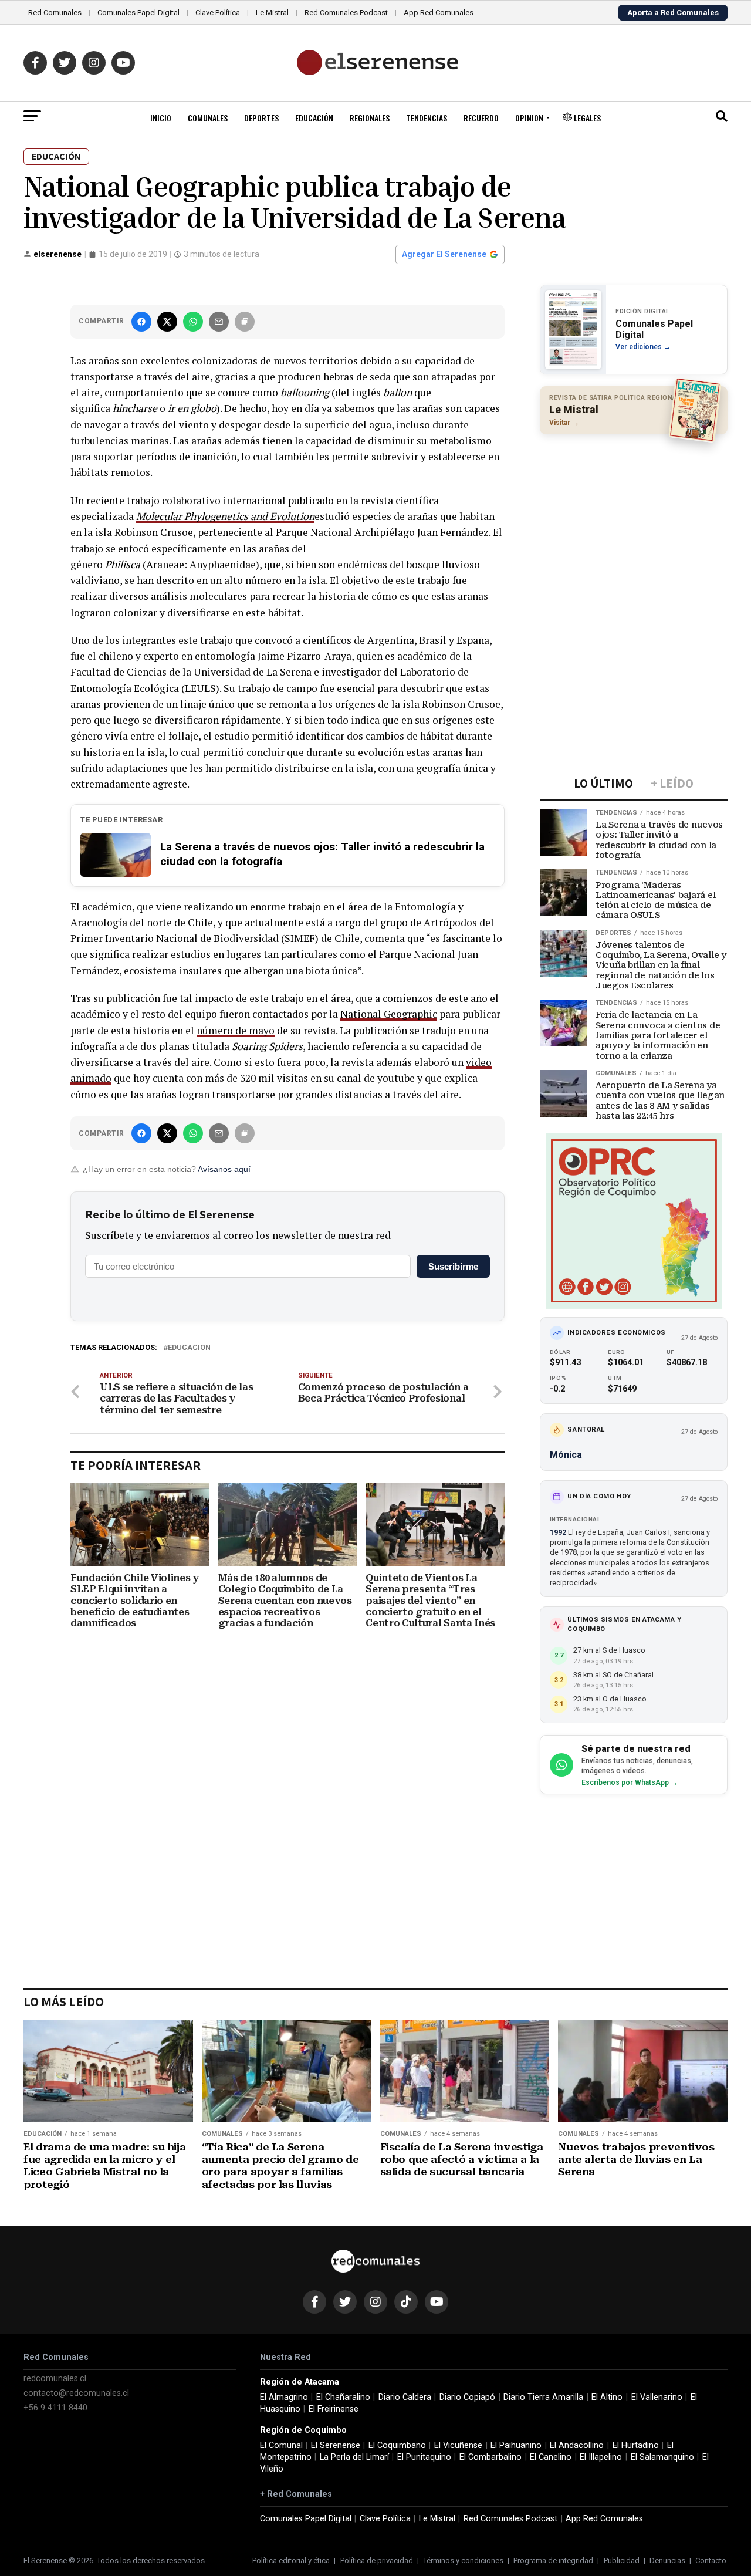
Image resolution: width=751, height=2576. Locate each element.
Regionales (370, 118)
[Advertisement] (634, 519)
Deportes (261, 118)
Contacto (711, 2560)
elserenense (57, 254)
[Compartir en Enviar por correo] (219, 322)
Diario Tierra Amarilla (543, 2397)
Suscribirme (453, 1266)
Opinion (529, 118)
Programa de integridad (553, 2560)
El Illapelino (601, 2457)
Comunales (208, 118)
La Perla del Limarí (354, 2457)
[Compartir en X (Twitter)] (167, 322)
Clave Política (218, 13)
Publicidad (622, 2560)
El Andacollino (577, 2445)
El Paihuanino (516, 2445)
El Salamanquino (662, 2457)
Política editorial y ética (291, 2560)
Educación (314, 118)
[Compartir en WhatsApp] (193, 322)
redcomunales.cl (55, 2379)
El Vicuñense (458, 2445)
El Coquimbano (397, 2445)
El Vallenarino (657, 2397)
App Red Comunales (439, 13)
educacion (189, 1348)
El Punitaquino (424, 2457)
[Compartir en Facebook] (141, 322)
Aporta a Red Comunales (673, 13)
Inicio (161, 118)
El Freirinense (334, 2409)
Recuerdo (481, 118)
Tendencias (427, 118)
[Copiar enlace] (245, 322)
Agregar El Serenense (444, 254)
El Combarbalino (490, 2457)
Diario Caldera (405, 2397)
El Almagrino (284, 2397)
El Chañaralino (343, 2397)
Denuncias (667, 2560)
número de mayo (236, 1030)
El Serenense (336, 2445)
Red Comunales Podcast (346, 13)
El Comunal (281, 2445)
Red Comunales (55, 13)
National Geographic (389, 1014)
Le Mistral (272, 13)
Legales (586, 118)
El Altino (607, 2397)
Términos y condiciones (463, 2560)
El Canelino (551, 2457)
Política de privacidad (377, 2560)
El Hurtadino (636, 2445)
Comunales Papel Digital (138, 13)
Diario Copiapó (467, 2397)
